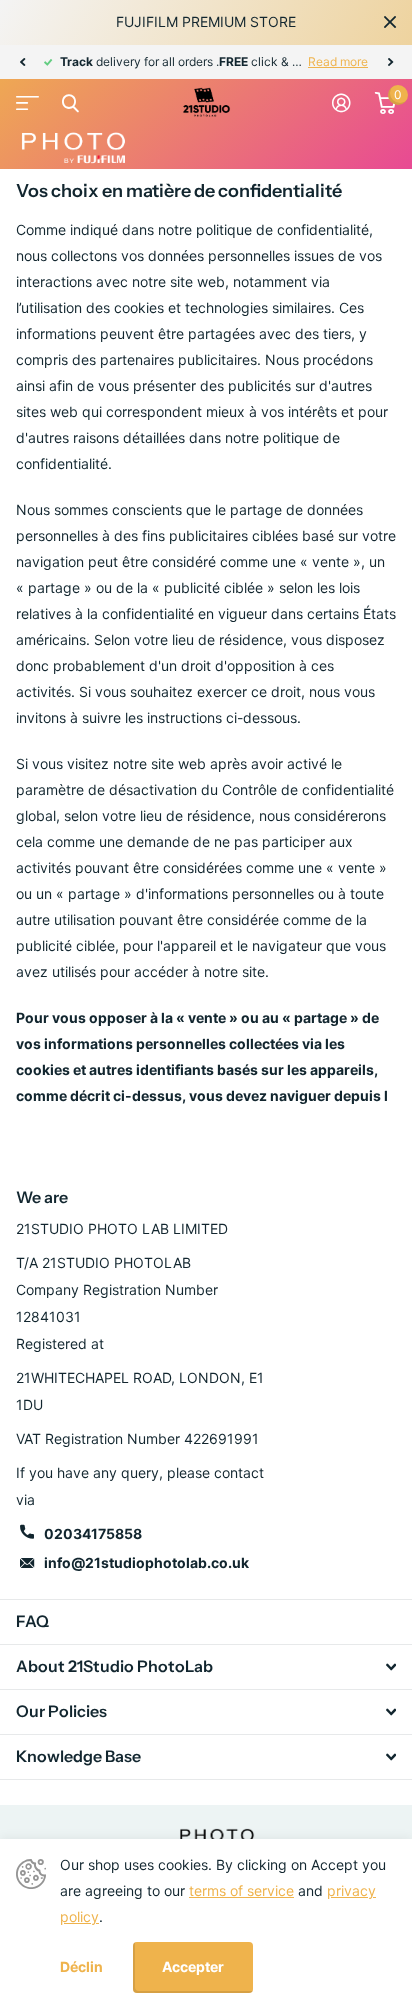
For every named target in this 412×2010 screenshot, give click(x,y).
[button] (22, 62)
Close (390, 22)
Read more (338, 61)
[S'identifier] (341, 103)
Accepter (193, 1966)
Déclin (81, 1967)
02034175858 (93, 1533)
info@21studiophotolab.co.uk (146, 1562)
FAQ (32, 1621)
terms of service (241, 1890)
